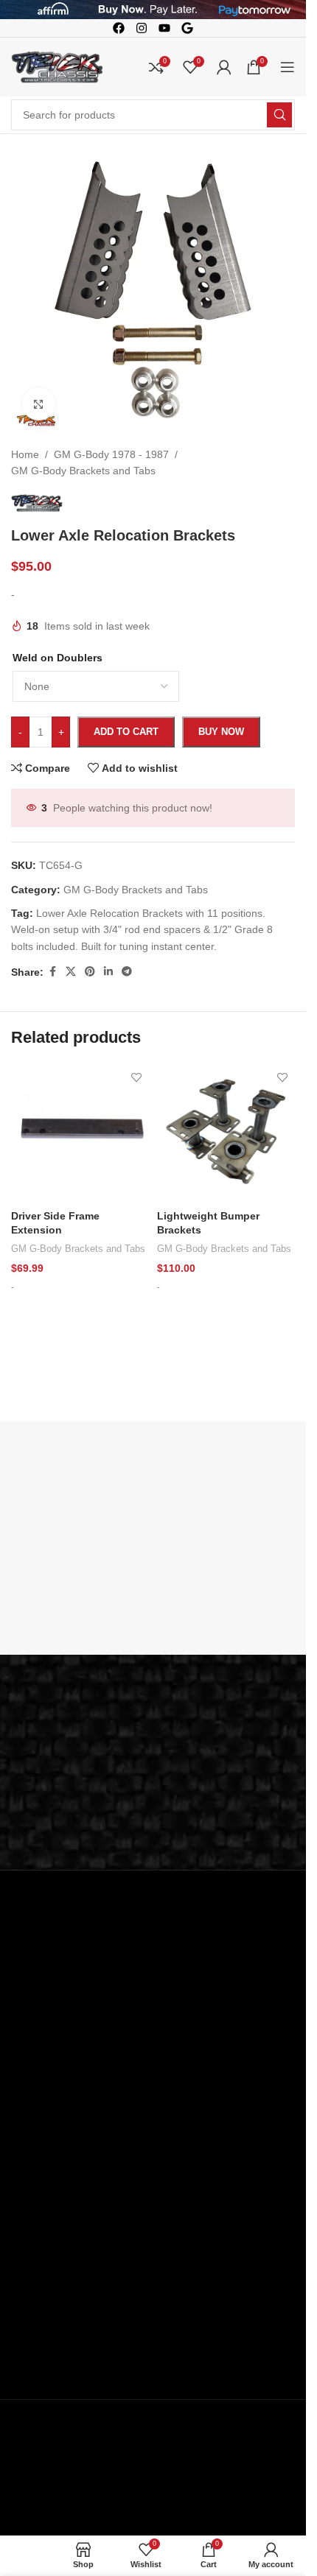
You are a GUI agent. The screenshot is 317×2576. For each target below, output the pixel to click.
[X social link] (71, 972)
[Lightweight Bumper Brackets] (226, 1133)
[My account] (224, 67)
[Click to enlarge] (39, 404)
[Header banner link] (153, 10)
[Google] (187, 28)
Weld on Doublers (58, 658)
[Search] (279, 115)
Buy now (221, 732)
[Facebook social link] (52, 972)
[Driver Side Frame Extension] (80, 1133)
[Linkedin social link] (108, 972)
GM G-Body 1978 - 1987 (111, 454)
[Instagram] (142, 28)
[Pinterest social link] (90, 972)
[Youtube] (164, 28)
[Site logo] (57, 66)
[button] (80, 1316)
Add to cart (126, 732)
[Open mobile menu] (288, 67)
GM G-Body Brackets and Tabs (83, 471)
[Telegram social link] (127, 972)
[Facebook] (119, 28)
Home (25, 454)
